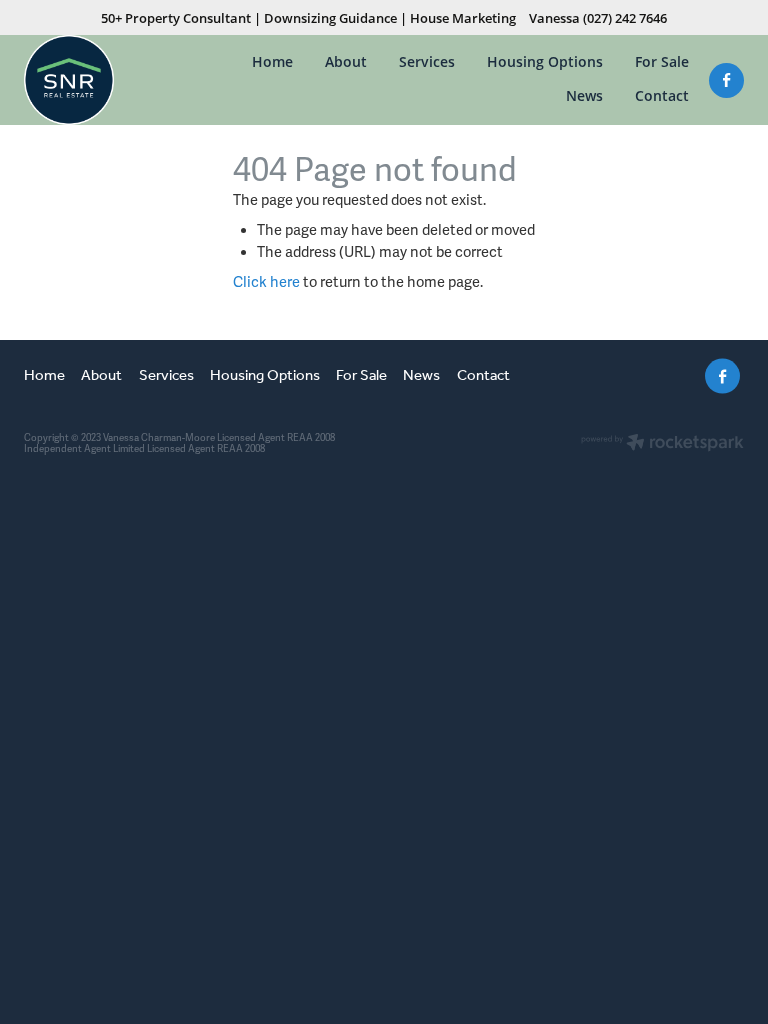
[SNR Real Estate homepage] (96, 80)
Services (427, 62)
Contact (662, 96)
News (584, 96)
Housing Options (545, 62)
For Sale (662, 62)
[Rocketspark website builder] (662, 444)
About (346, 62)
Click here (266, 282)
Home (272, 62)
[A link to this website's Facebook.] (726, 80)
